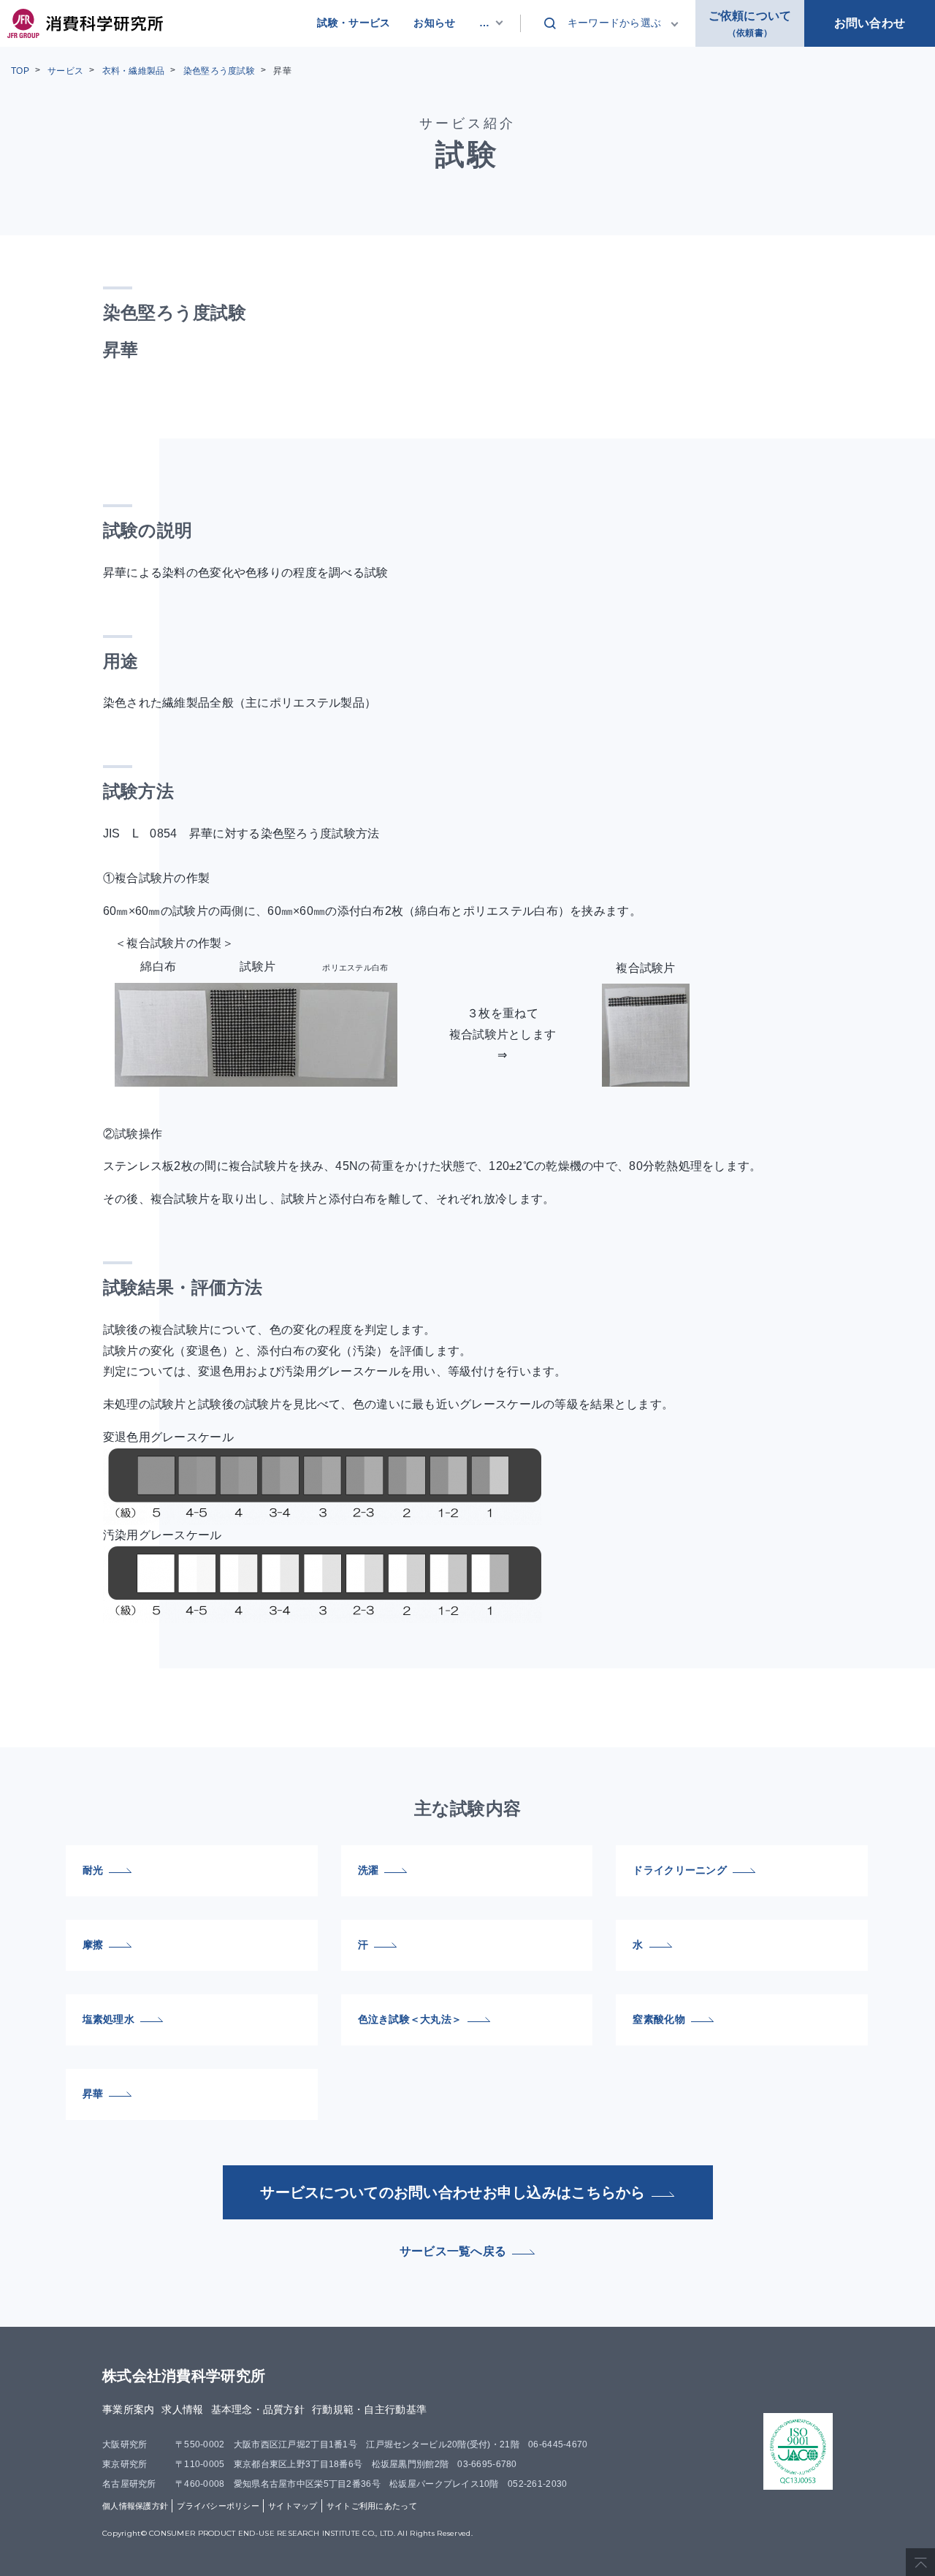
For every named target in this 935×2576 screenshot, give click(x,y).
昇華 (282, 71)
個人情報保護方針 (135, 2506)
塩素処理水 (108, 2019)
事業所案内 (128, 2409)
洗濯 (369, 1870)
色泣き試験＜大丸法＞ (410, 2019)
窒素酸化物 (659, 2019)
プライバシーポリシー (218, 2506)
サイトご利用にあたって (372, 2506)
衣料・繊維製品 (134, 71)
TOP (20, 71)
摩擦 (93, 1945)
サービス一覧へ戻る (453, 2251)
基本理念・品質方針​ (258, 2409)
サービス (65, 71)
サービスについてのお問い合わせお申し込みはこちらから (453, 2192)
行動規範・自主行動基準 (369, 2409)
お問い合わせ (870, 23)
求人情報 (182, 2409)
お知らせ (434, 23)
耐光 (93, 1870)
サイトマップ (293, 2506)
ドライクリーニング (680, 1870)
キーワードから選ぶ (615, 23)
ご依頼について (750, 24)
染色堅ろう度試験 (219, 71)
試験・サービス (354, 23)
